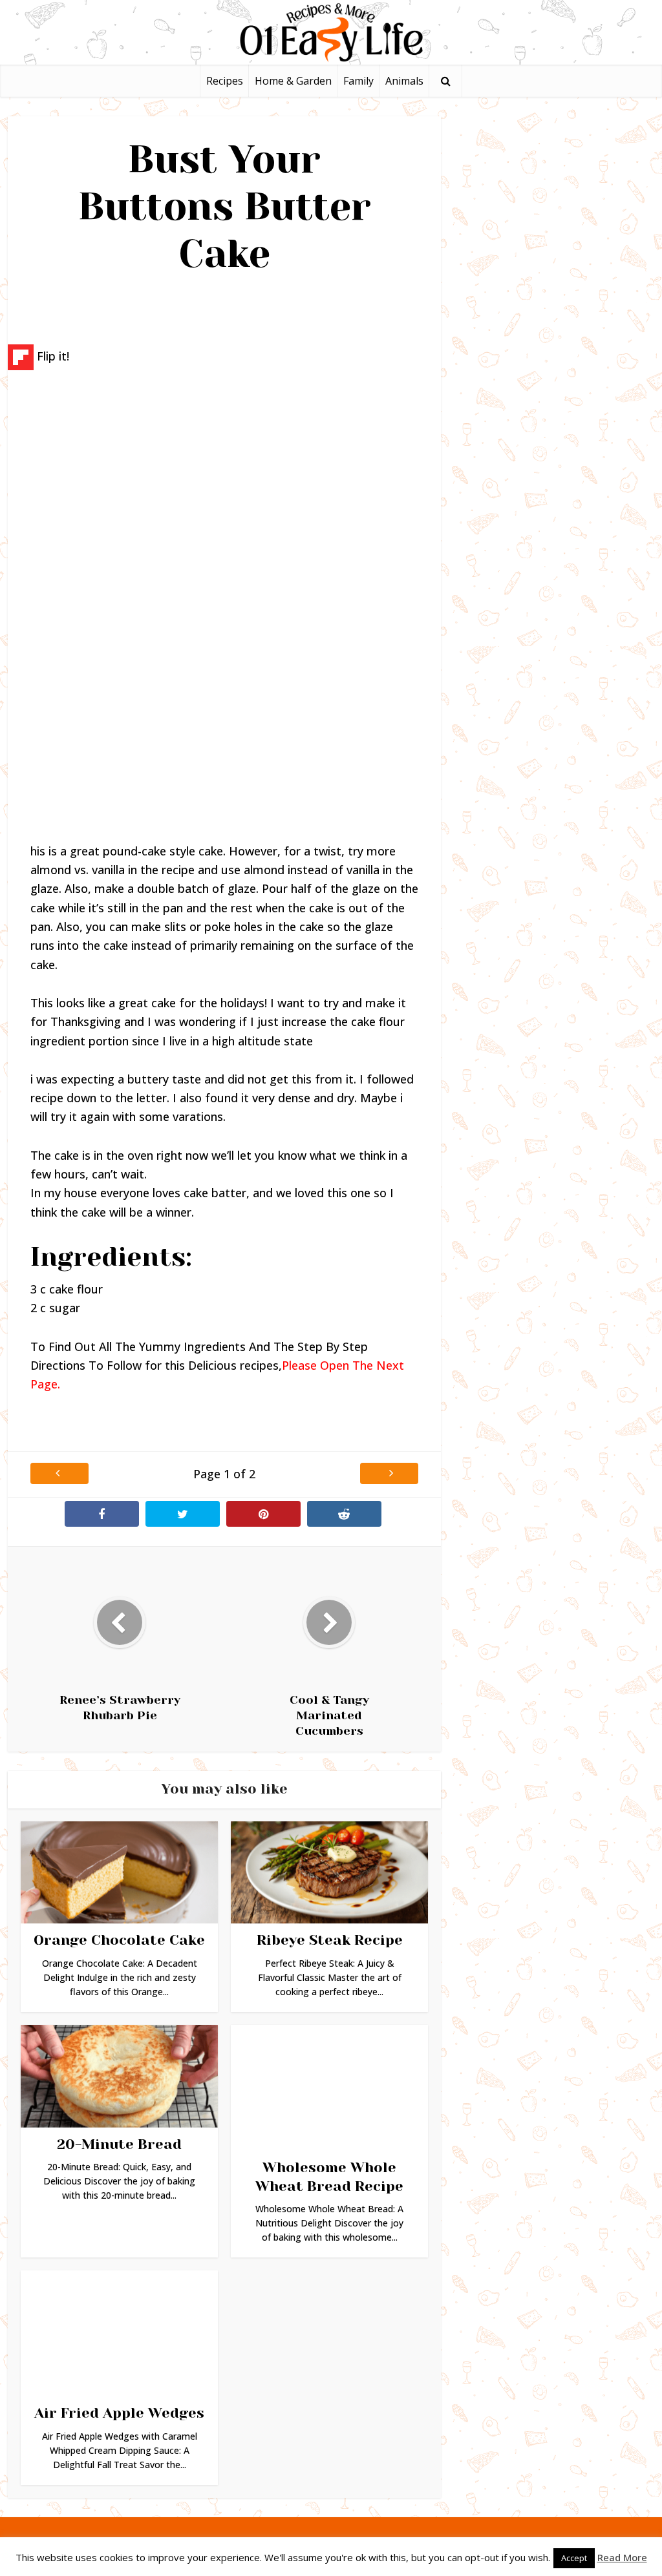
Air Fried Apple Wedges (119, 2413)
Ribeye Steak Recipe (330, 1940)
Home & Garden (293, 81)
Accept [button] (574, 2558)
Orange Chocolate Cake (119, 1940)
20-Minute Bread (119, 2144)
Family (358, 81)
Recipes (225, 81)
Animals (404, 81)
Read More (622, 2557)
